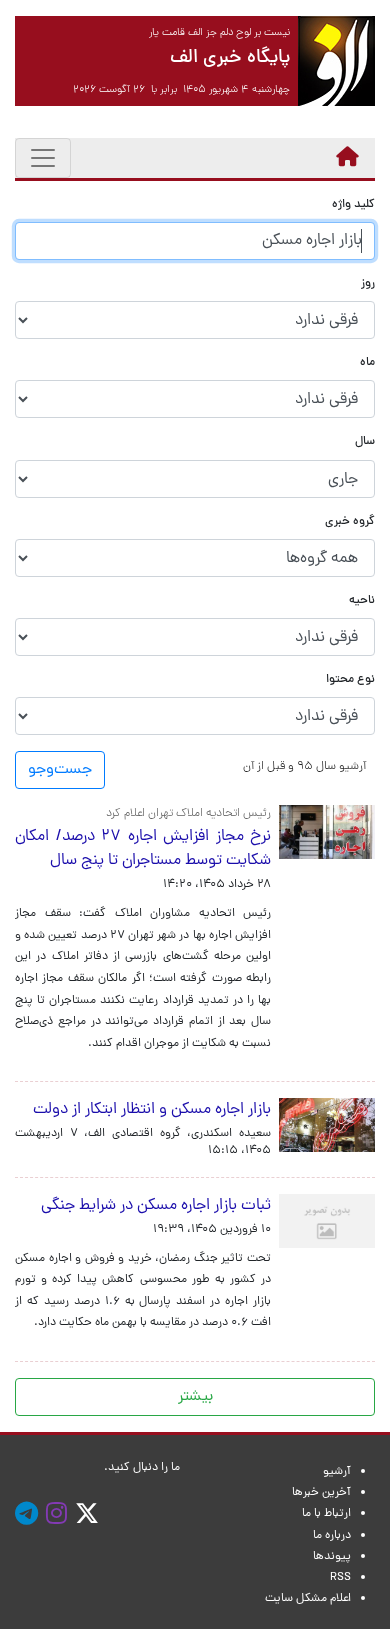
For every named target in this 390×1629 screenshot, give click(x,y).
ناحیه (362, 601)
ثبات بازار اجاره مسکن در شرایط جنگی (152, 1206)
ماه (367, 363)
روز (368, 284)
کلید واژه (353, 205)
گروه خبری (350, 522)
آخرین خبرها (321, 1493)
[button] (304, 766)
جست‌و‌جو (60, 770)
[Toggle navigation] (43, 158)
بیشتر (195, 1397)
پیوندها (332, 1557)
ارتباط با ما (326, 1514)
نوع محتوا (350, 680)
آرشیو (337, 1472)
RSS (340, 1578)
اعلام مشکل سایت (308, 1599)
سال (365, 442)
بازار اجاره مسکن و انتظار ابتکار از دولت (152, 1110)
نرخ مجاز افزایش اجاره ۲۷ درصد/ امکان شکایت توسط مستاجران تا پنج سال (143, 849)
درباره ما (332, 1536)
